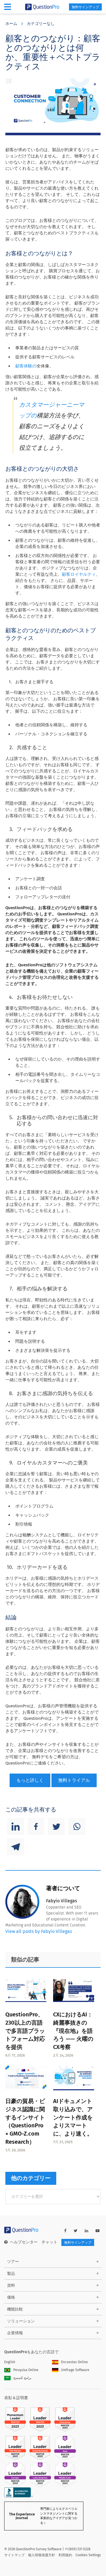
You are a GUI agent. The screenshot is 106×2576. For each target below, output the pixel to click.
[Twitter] (56, 1826)
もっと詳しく (30, 1780)
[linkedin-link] (86, 2231)
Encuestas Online (74, 2362)
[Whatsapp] (77, 1826)
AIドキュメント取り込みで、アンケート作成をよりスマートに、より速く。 (73, 2117)
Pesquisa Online (26, 2370)
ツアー (13, 2262)
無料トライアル (74, 1780)
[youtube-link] (98, 2231)
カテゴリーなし (41, 24)
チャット (49, 2242)
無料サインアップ (85, 7)
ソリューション (21, 2321)
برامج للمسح (22, 2378)
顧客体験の (26, 366)
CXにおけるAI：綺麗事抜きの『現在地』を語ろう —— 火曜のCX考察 (73, 2031)
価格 (11, 2297)
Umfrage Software (75, 2370)
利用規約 (65, 2555)
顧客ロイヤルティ (79, 574)
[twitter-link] (76, 2231)
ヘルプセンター (24, 2242)
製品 (11, 2274)
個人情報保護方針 (42, 2555)
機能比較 (15, 2309)
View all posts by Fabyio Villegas (39, 1931)
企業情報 (15, 2333)
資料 (11, 2285)
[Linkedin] (16, 1826)
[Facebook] (36, 1826)
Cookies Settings (88, 2555)
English (10, 2362)
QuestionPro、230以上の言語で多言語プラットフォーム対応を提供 (25, 2031)
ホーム (11, 24)
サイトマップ (14, 2555)
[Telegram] (16, 1847)
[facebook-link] (65, 2231)
